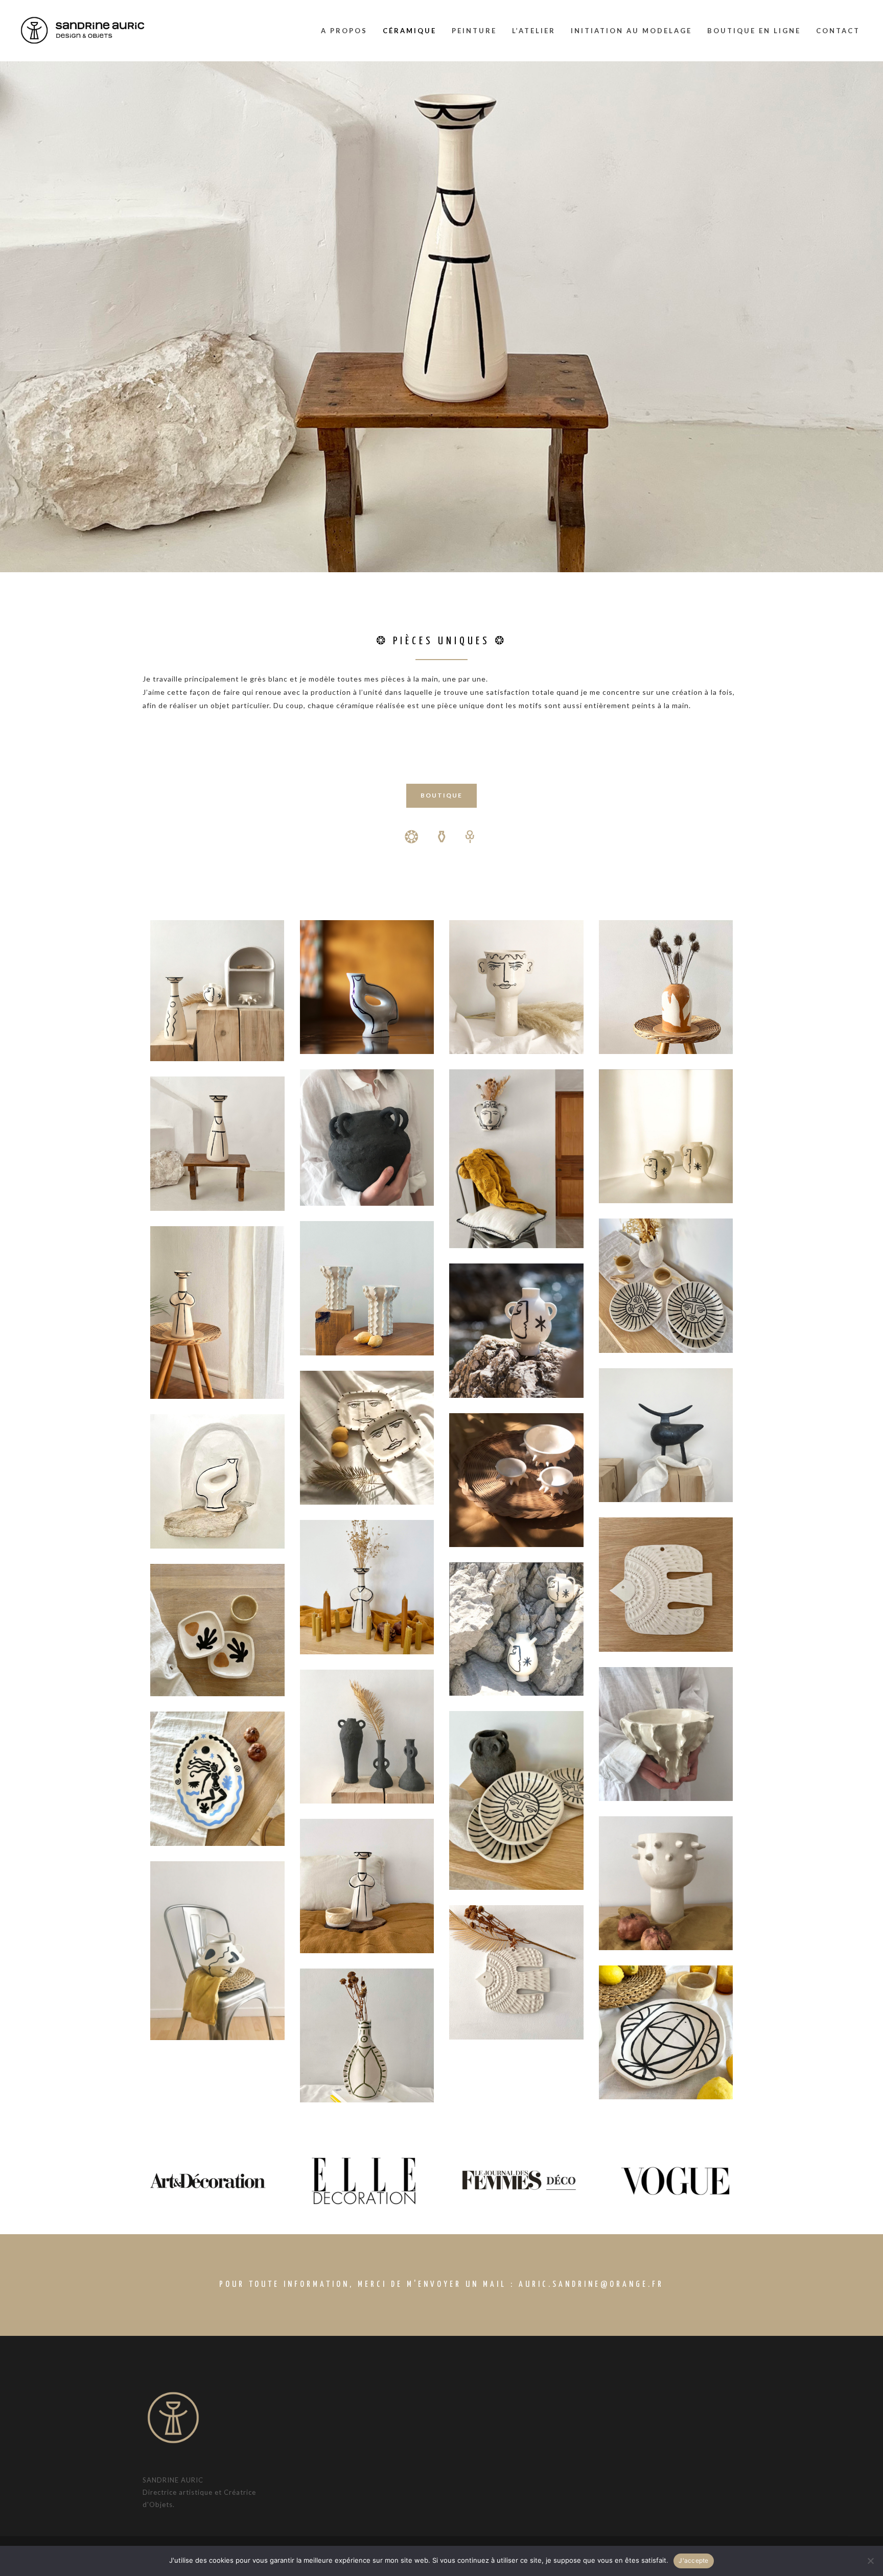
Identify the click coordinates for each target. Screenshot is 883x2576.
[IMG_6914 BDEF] (666, 987)
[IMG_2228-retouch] (217, 1951)
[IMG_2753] (367, 1288)
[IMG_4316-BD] (367, 1587)
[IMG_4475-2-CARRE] (666, 1585)
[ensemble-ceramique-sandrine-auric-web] (217, 991)
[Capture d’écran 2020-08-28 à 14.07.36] (516, 1629)
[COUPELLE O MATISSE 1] (217, 1630)
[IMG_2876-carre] (666, 2033)
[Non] (870, 2561)
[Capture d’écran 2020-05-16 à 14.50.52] (666, 1883)
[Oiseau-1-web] (367, 987)
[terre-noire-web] (367, 1737)
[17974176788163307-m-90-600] (217, 1779)
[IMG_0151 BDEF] (217, 1144)
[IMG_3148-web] (367, 1138)
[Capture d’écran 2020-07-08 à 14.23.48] (666, 1136)
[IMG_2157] (367, 1438)
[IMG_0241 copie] (217, 1481)
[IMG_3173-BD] (217, 1313)
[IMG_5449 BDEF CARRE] (666, 1435)
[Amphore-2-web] (516, 1331)
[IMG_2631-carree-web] (516, 987)
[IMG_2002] (516, 1800)
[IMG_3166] (666, 1734)
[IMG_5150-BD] (516, 1159)
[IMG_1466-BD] (367, 1886)
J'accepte (693, 2560)
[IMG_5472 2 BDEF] (367, 2036)
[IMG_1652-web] (666, 1286)
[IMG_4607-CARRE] (516, 1972)
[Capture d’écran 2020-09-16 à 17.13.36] (516, 1480)
